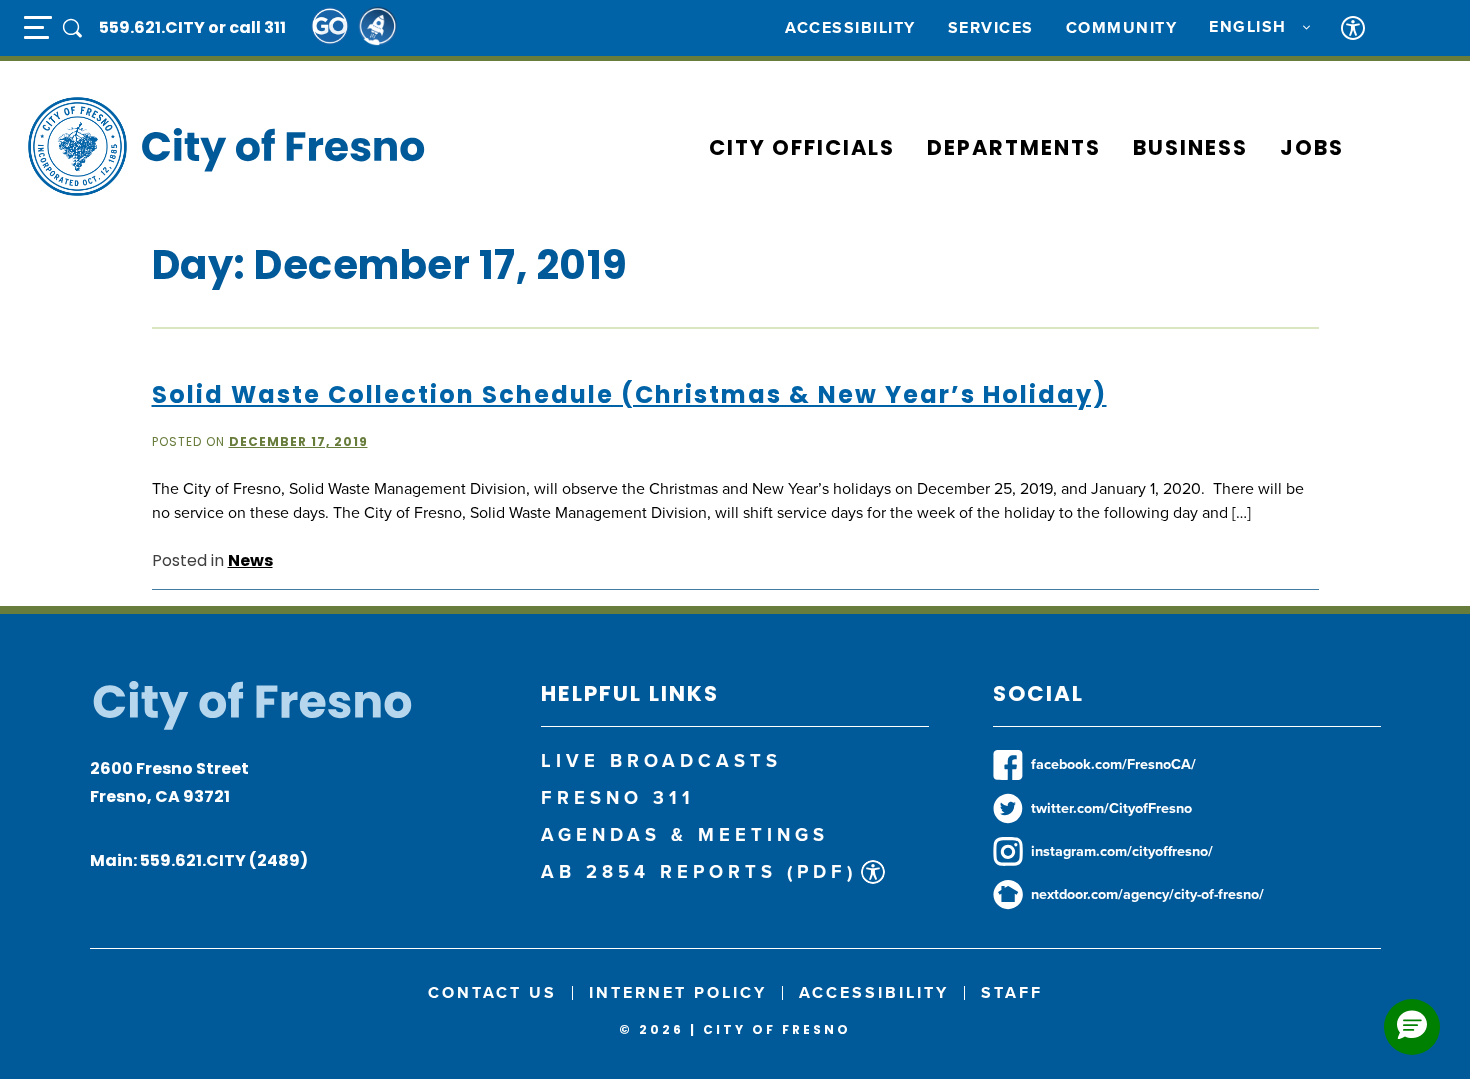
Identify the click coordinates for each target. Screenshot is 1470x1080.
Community (1122, 27)
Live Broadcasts (661, 760)
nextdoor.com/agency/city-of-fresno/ (1147, 894)
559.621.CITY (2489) (224, 860)
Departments (1014, 147)
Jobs (1312, 147)
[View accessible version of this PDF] (873, 872)
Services (991, 27)
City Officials (802, 147)
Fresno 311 (618, 797)
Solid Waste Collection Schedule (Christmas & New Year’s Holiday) (629, 394)
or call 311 (247, 27)
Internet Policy (678, 992)
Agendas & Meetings (685, 834)
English (1248, 27)
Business (1190, 147)
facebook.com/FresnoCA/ (1113, 764)
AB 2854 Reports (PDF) (699, 871)
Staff (1012, 992)
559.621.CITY (153, 27)
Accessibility (850, 27)
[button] (1412, 1027)
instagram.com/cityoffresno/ (1122, 851)
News (250, 560)
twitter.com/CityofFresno (1111, 808)
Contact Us (492, 992)
